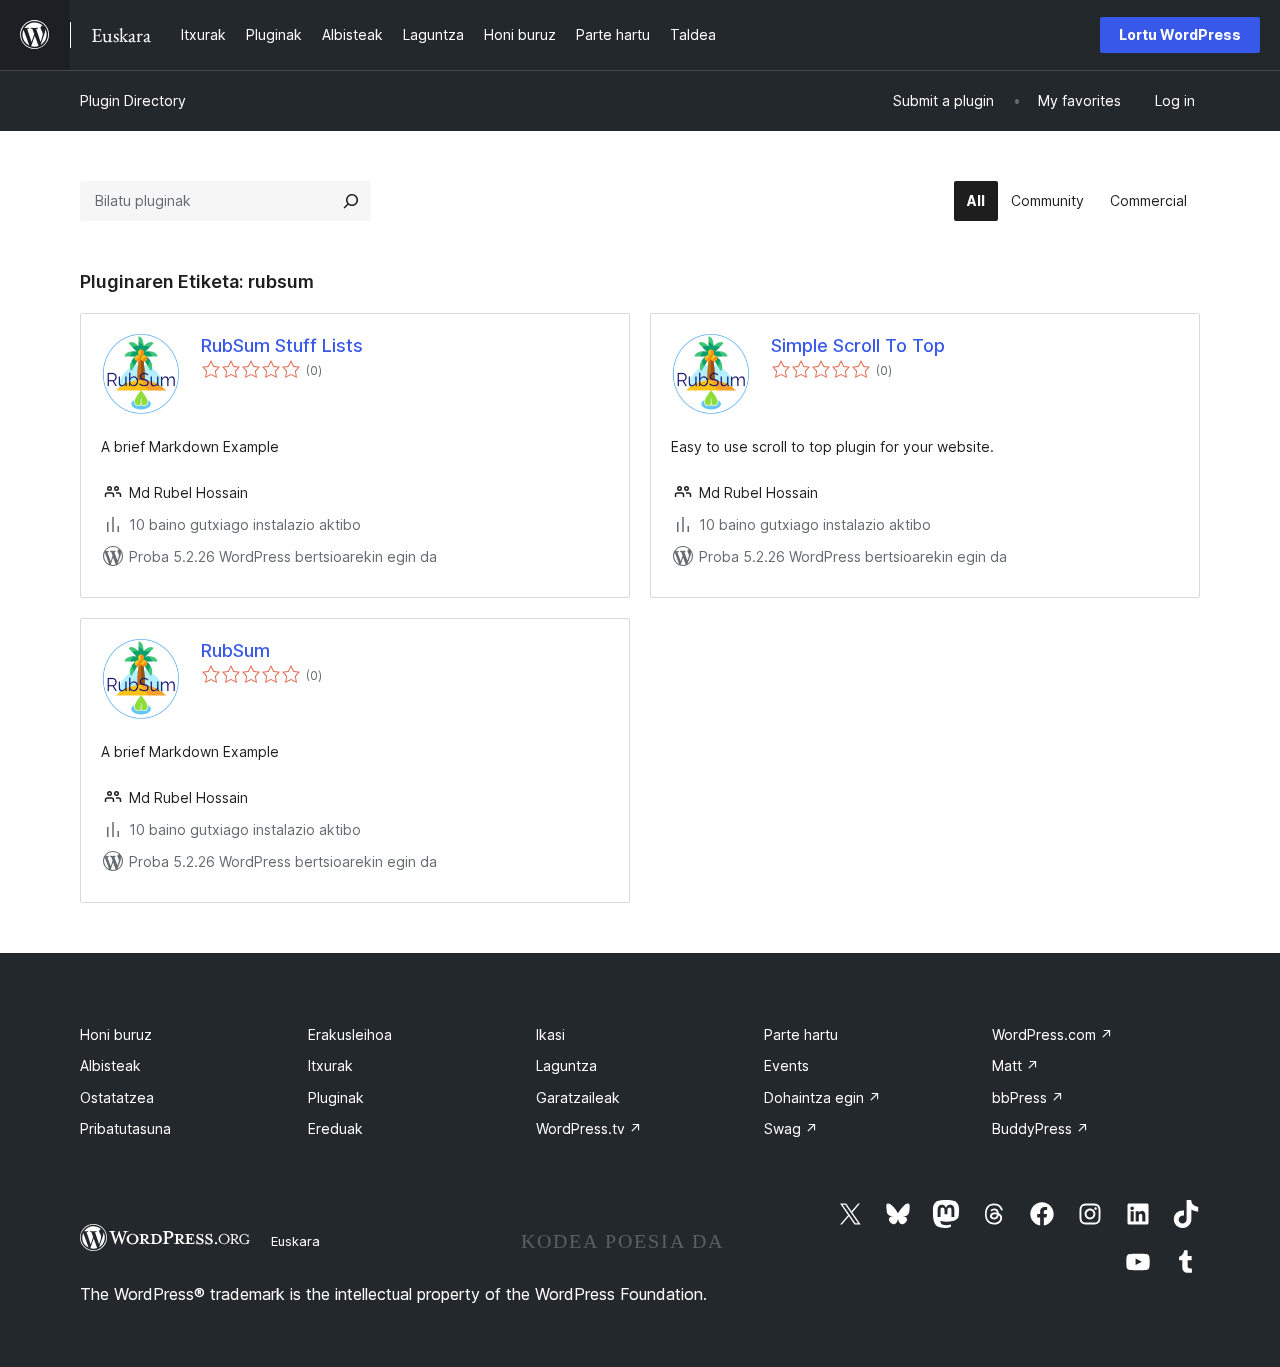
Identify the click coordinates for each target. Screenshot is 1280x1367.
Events (786, 1065)
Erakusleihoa (350, 1034)
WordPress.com (1052, 1034)
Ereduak (335, 1128)
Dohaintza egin (822, 1097)
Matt (1015, 1065)
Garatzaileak (578, 1097)
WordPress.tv (589, 1128)
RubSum (235, 650)
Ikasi (550, 1034)
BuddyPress (1040, 1128)
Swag (791, 1128)
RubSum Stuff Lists (282, 345)
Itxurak (330, 1065)
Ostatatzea (117, 1097)
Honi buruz (116, 1034)
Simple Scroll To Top (858, 345)
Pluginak (336, 1097)
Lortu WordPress (1180, 34)
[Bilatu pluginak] (351, 201)
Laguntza (566, 1065)
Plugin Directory (133, 100)
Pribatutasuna (125, 1128)
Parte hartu (801, 1034)
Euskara (295, 1241)
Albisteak (110, 1065)
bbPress (1028, 1097)
